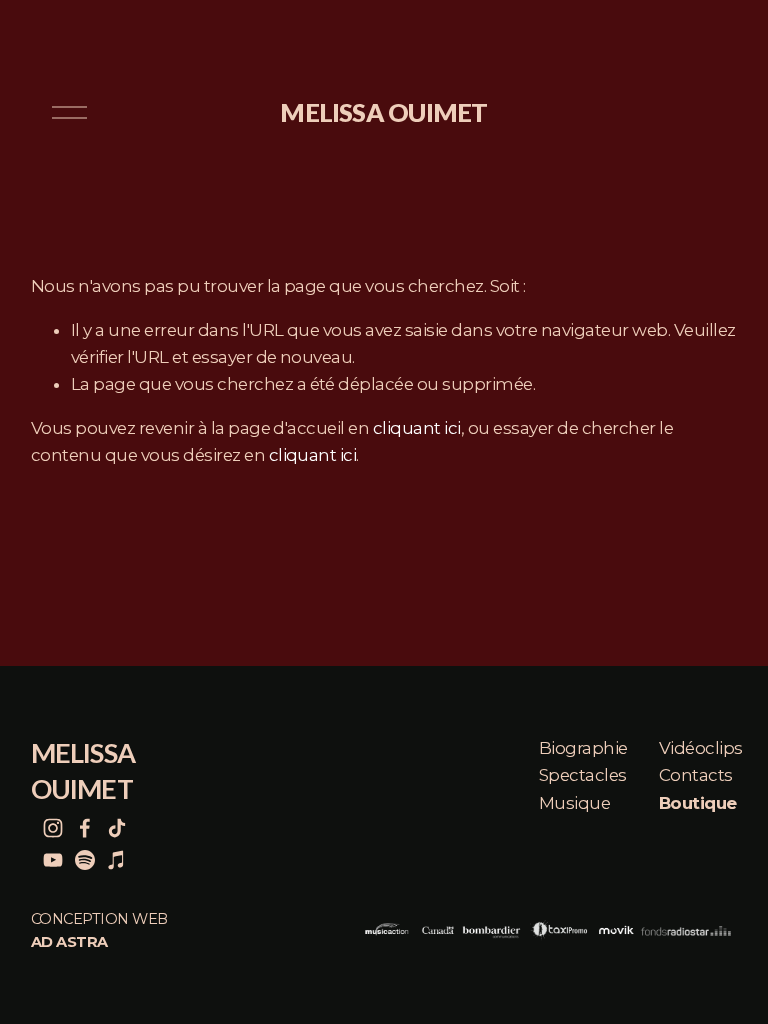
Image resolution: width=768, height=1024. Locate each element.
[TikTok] (117, 828)
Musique (574, 803)
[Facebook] (85, 828)
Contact (691, 775)
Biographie (583, 748)
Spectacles (583, 775)
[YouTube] (53, 860)
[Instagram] (53, 828)
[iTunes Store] (117, 860)
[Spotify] (85, 860)
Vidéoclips (701, 748)
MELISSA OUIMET (383, 112)
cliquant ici (417, 428)
